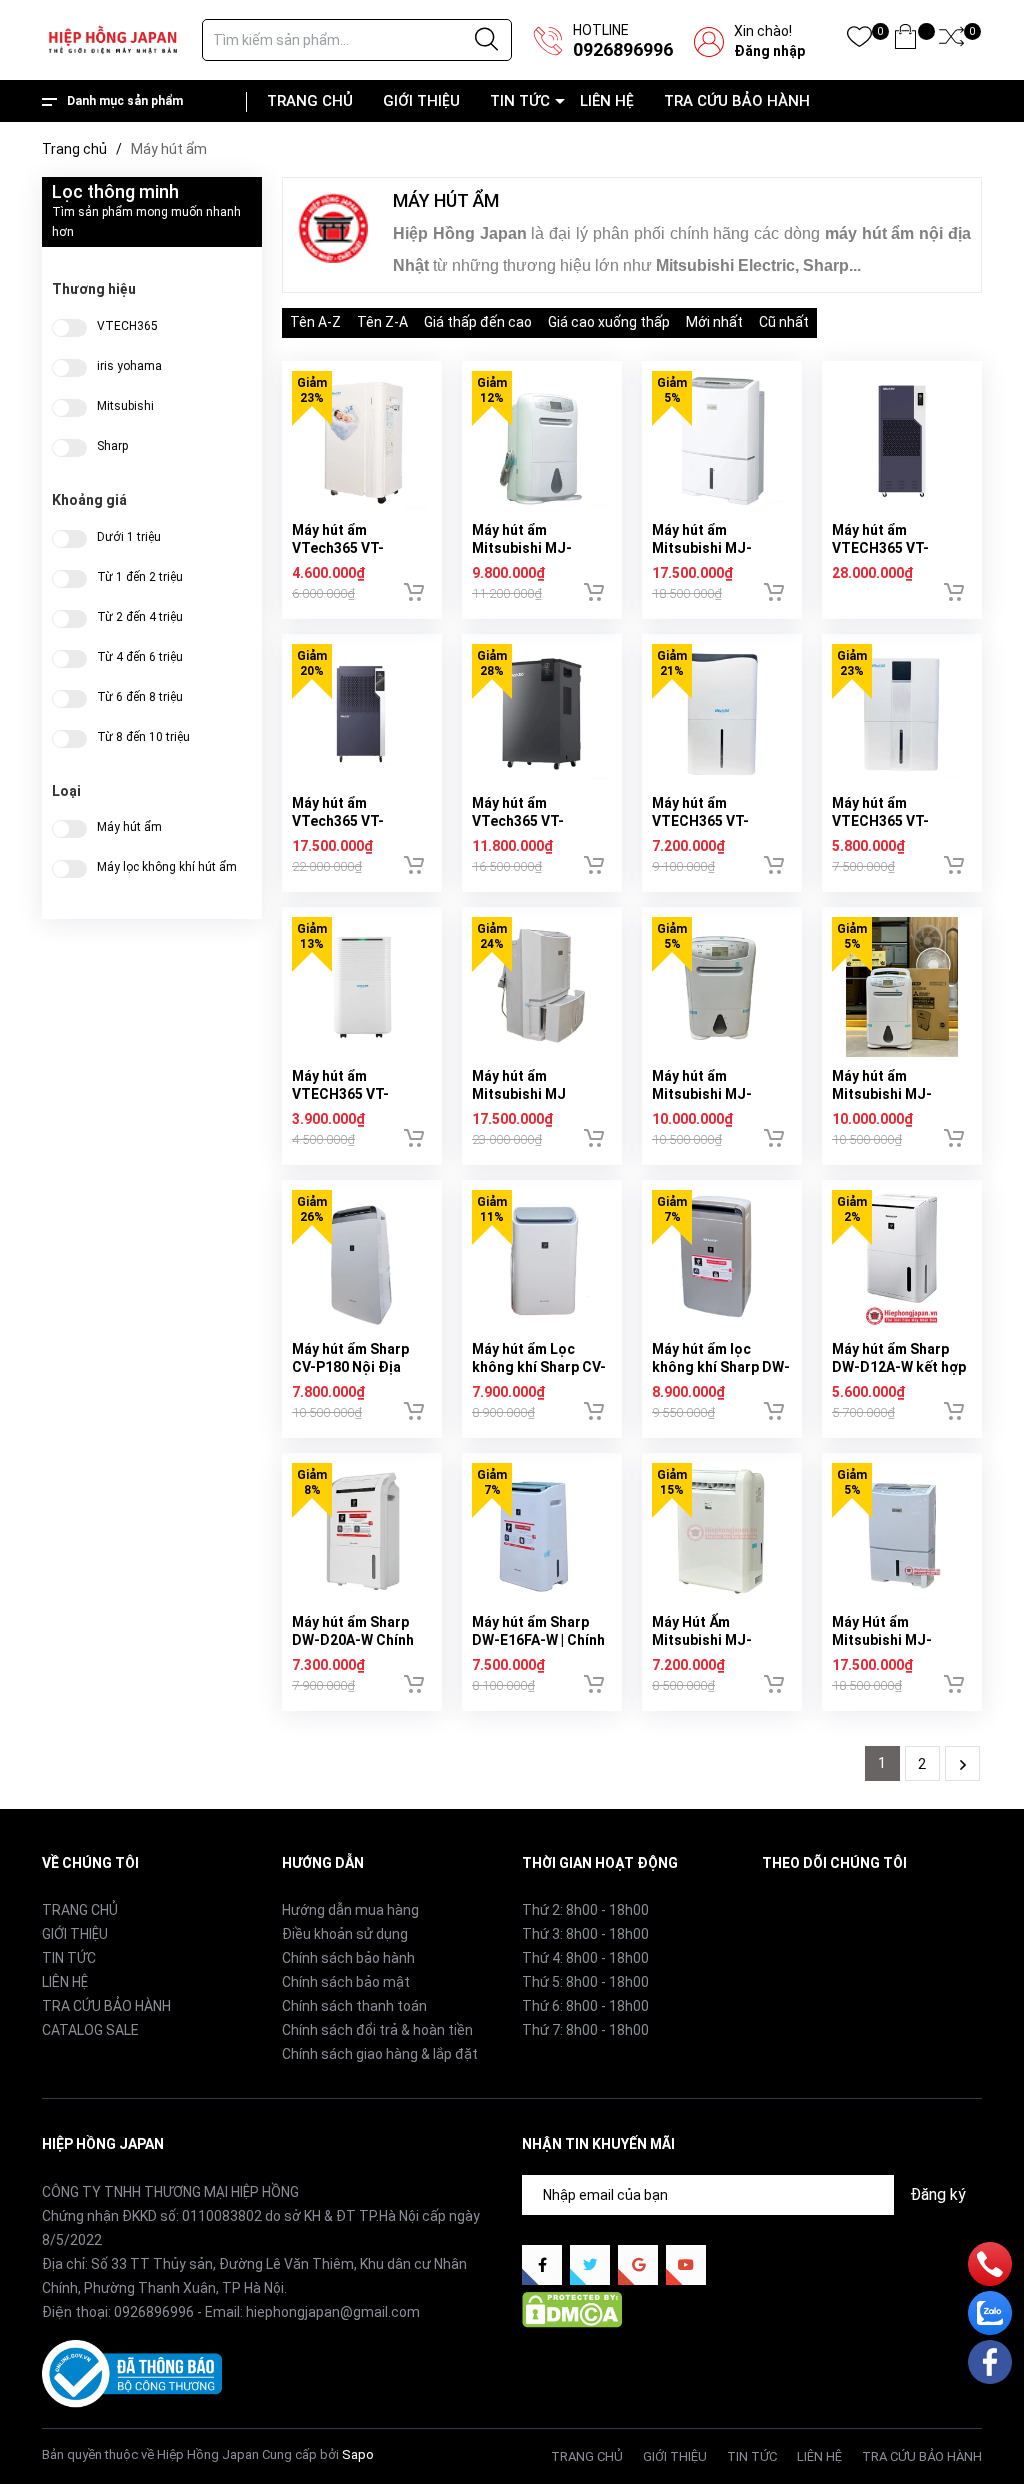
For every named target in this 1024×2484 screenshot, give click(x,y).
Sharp (112, 446)
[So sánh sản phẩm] (951, 40)
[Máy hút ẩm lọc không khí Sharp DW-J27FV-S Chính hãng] (722, 1260)
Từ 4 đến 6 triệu (140, 657)
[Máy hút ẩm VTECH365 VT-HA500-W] (722, 714)
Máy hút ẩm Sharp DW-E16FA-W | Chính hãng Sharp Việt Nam (541, 1640)
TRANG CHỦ (310, 101)
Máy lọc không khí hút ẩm (167, 867)
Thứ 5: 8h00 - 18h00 (585, 1982)
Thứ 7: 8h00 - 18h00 (585, 2030)
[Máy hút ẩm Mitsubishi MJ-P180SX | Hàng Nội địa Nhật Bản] (902, 987)
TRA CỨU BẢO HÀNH (737, 101)
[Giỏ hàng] (905, 40)
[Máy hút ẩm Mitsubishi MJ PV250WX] (542, 987)
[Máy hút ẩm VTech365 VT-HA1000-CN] (362, 714)
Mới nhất (714, 322)
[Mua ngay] (414, 592)
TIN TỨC (520, 101)
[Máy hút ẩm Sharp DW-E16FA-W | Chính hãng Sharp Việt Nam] (542, 1533)
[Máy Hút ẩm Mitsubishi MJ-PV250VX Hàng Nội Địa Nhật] (902, 1533)
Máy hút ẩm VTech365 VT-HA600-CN (518, 821)
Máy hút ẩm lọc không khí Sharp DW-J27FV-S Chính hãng (721, 1367)
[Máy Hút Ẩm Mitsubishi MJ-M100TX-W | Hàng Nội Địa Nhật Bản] (722, 1533)
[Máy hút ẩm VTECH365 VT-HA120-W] (362, 987)
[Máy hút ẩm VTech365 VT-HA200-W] (362, 441)
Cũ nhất (784, 322)
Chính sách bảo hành (348, 1958)
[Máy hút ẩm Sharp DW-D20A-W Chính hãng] (362, 1533)
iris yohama (129, 366)
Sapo (358, 2454)
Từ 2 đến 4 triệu (140, 617)
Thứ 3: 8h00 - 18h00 (585, 1934)
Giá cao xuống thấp (609, 322)
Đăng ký (938, 2194)
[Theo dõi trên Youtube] (686, 2265)
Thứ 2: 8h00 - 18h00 (585, 1910)
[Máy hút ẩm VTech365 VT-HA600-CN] (542, 714)
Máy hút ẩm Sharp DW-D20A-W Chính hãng (353, 1640)
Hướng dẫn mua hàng (350, 1910)
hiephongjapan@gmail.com (333, 2312)
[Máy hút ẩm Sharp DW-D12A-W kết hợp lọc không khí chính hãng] (902, 1260)
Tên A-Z (315, 322)
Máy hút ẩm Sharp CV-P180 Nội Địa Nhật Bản (350, 1367)
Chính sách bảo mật (346, 1982)
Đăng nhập (769, 51)
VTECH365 (127, 326)
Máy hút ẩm (129, 827)
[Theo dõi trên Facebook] (542, 2265)
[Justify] (486, 40)
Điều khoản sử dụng (345, 1934)
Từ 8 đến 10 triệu (143, 737)
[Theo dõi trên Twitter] (590, 2265)
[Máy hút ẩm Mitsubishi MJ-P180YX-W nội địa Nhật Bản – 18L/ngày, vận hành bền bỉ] (542, 441)
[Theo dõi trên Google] (638, 2265)
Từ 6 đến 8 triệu (140, 697)
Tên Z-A (382, 322)
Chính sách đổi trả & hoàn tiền (377, 2030)
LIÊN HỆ (607, 101)
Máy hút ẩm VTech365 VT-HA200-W (338, 548)
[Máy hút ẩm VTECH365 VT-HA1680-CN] (902, 441)
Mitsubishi (125, 406)
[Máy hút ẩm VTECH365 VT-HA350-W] (902, 714)
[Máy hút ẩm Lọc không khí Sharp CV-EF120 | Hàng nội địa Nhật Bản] (542, 1260)
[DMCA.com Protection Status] (572, 2309)
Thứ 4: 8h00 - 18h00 (585, 1958)
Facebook (793, 1909)
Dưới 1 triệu (129, 537)
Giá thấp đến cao (478, 322)
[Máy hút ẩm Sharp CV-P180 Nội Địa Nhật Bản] (362, 1260)
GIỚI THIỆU (421, 101)
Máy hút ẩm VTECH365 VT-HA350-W (880, 821)
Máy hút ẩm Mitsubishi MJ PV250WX (519, 1094)
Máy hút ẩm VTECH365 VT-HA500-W (700, 821)
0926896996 (623, 49)
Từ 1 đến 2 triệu (140, 577)
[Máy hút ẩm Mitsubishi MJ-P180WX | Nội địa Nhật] (722, 987)
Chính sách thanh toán (354, 2006)
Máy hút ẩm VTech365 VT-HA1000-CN (338, 821)
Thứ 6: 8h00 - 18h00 (585, 2006)
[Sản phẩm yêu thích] (859, 40)
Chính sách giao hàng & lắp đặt (380, 2054)
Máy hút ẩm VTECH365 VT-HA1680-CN (880, 548)
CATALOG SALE (90, 2030)
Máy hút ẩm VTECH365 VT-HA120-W (340, 1094)
